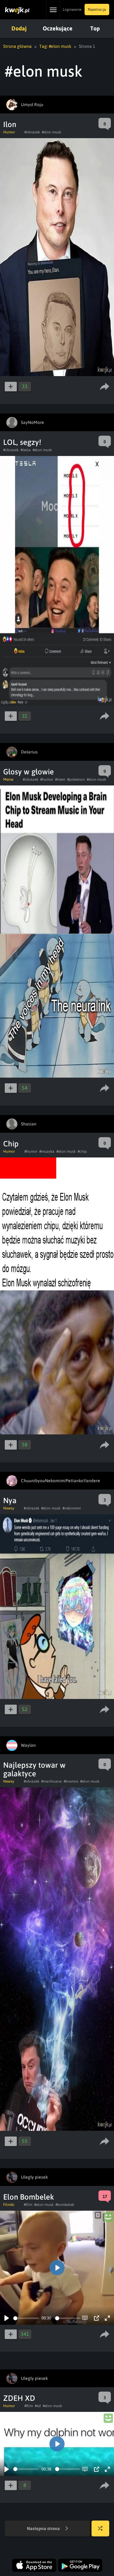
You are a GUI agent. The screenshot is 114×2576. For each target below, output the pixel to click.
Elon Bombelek (29, 2197)
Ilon (10, 124)
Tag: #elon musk (55, 46)
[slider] (26, 2318)
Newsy (9, 1508)
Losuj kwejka (100, 2528)
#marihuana (51, 1781)
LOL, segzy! (22, 442)
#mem (60, 779)
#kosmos (71, 1781)
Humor (9, 132)
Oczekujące (58, 28)
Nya (10, 1500)
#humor (47, 779)
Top (95, 28)
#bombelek (65, 2205)
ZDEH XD (19, 2398)
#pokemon (76, 779)
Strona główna (17, 46)
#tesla (26, 450)
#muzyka (47, 1151)
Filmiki (9, 2205)
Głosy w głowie (28, 772)
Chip (11, 1144)
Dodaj (19, 28)
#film (28, 2205)
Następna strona (44, 2528)
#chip (82, 1151)
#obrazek (32, 132)
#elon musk (51, 132)
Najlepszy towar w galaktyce (34, 1769)
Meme (8, 779)
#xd (38, 2406)
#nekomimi (72, 1508)
